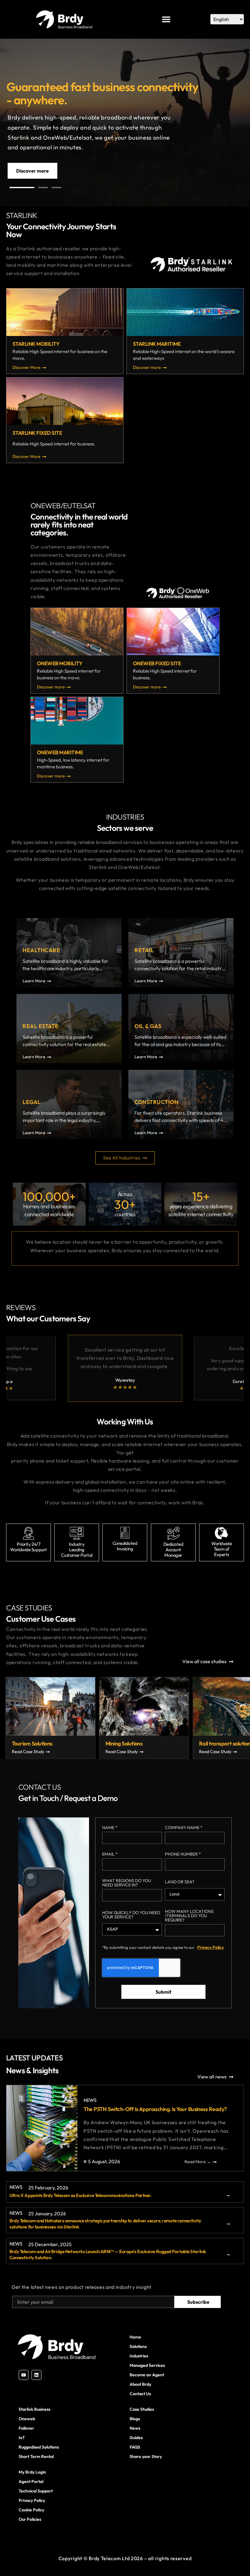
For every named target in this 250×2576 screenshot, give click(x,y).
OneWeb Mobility (60, 663)
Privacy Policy (211, 1947)
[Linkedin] (36, 2375)
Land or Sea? (180, 1882)
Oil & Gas (148, 1026)
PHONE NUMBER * (183, 1854)
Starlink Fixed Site (37, 433)
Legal (32, 1102)
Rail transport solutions (64, 1744)
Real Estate (41, 1026)
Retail (144, 950)
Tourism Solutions (151, 1744)
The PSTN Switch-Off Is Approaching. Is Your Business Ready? (155, 2109)
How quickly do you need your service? (131, 1915)
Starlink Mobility (36, 344)
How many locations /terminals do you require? (189, 1916)
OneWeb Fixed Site (157, 663)
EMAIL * (110, 1854)
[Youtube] (24, 2375)
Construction (156, 1102)
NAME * (110, 1828)
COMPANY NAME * (184, 1828)
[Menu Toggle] (166, 19)
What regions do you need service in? (127, 1883)
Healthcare (41, 950)
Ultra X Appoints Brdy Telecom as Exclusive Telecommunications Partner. (81, 2195)
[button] (22, 188)
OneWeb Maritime (60, 752)
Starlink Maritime (157, 344)
